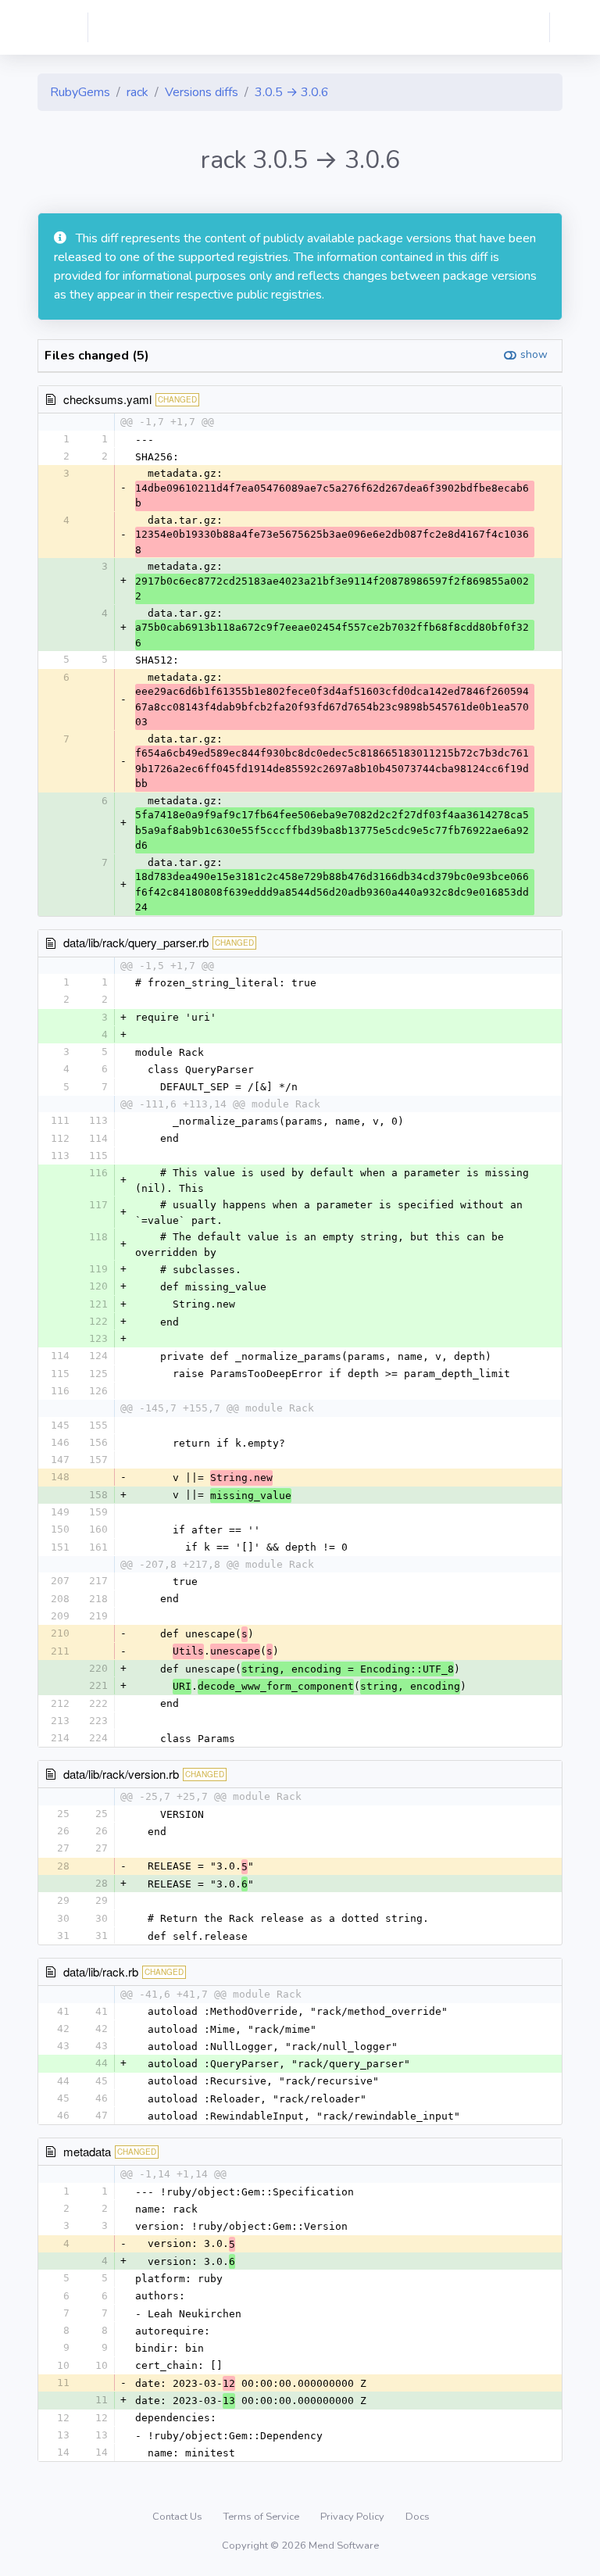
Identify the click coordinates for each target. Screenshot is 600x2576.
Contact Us (179, 2517)
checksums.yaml (107, 399)
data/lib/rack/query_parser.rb (136, 942)
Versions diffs (202, 92)
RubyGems (80, 92)
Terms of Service (262, 2517)
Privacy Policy (354, 2517)
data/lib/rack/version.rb (121, 1774)
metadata (87, 2151)
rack (137, 92)
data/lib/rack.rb (101, 1971)
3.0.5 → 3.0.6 (292, 92)
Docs (418, 2517)
